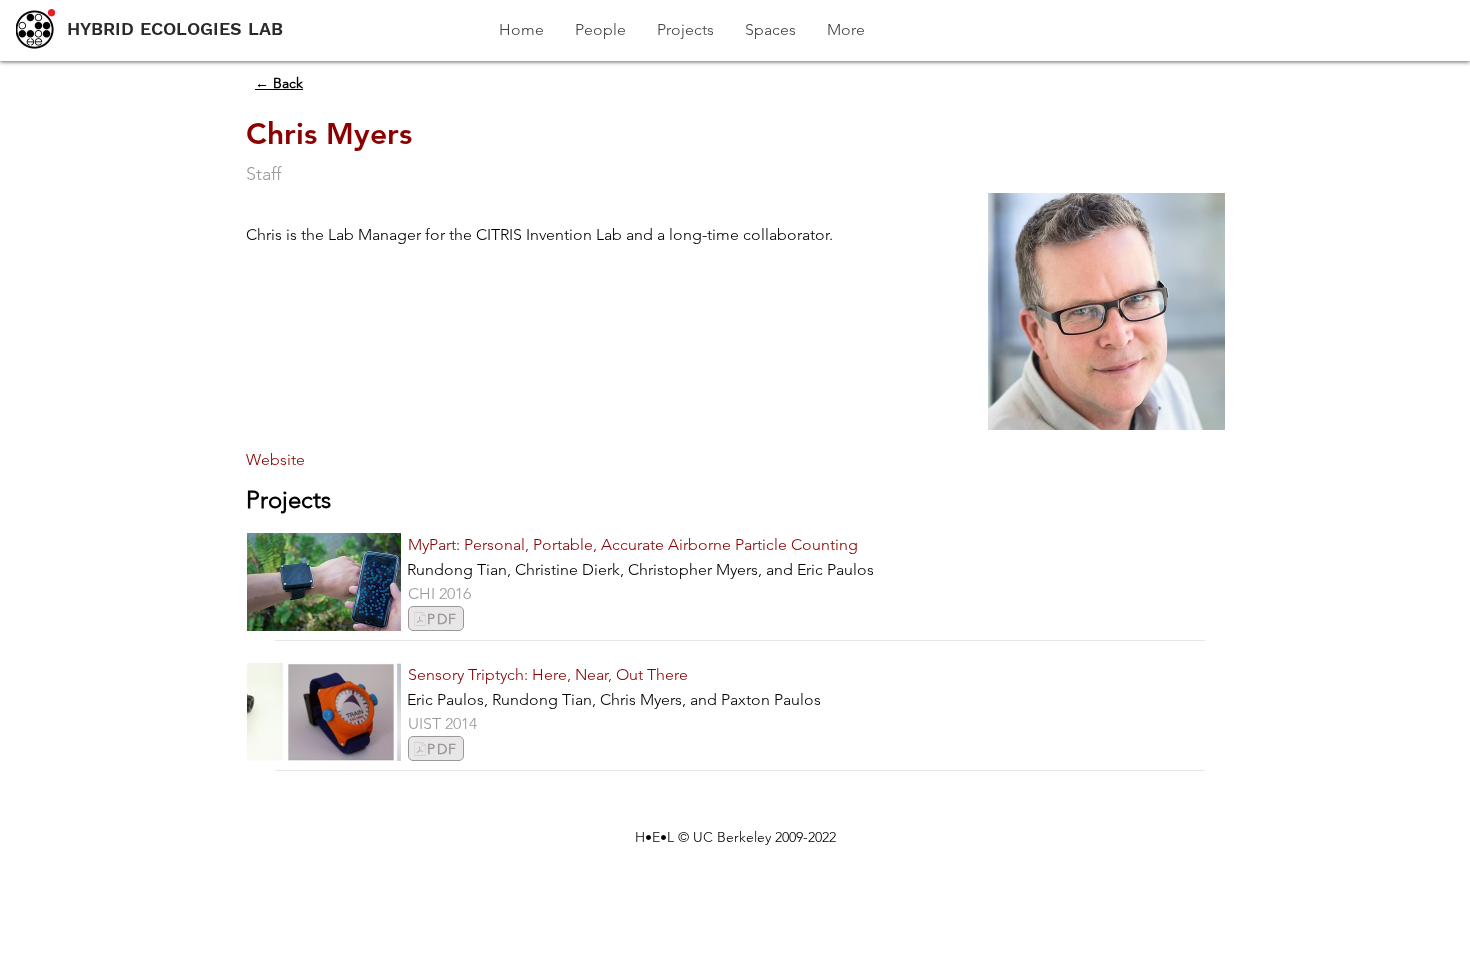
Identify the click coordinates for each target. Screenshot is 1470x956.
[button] (283, 460)
